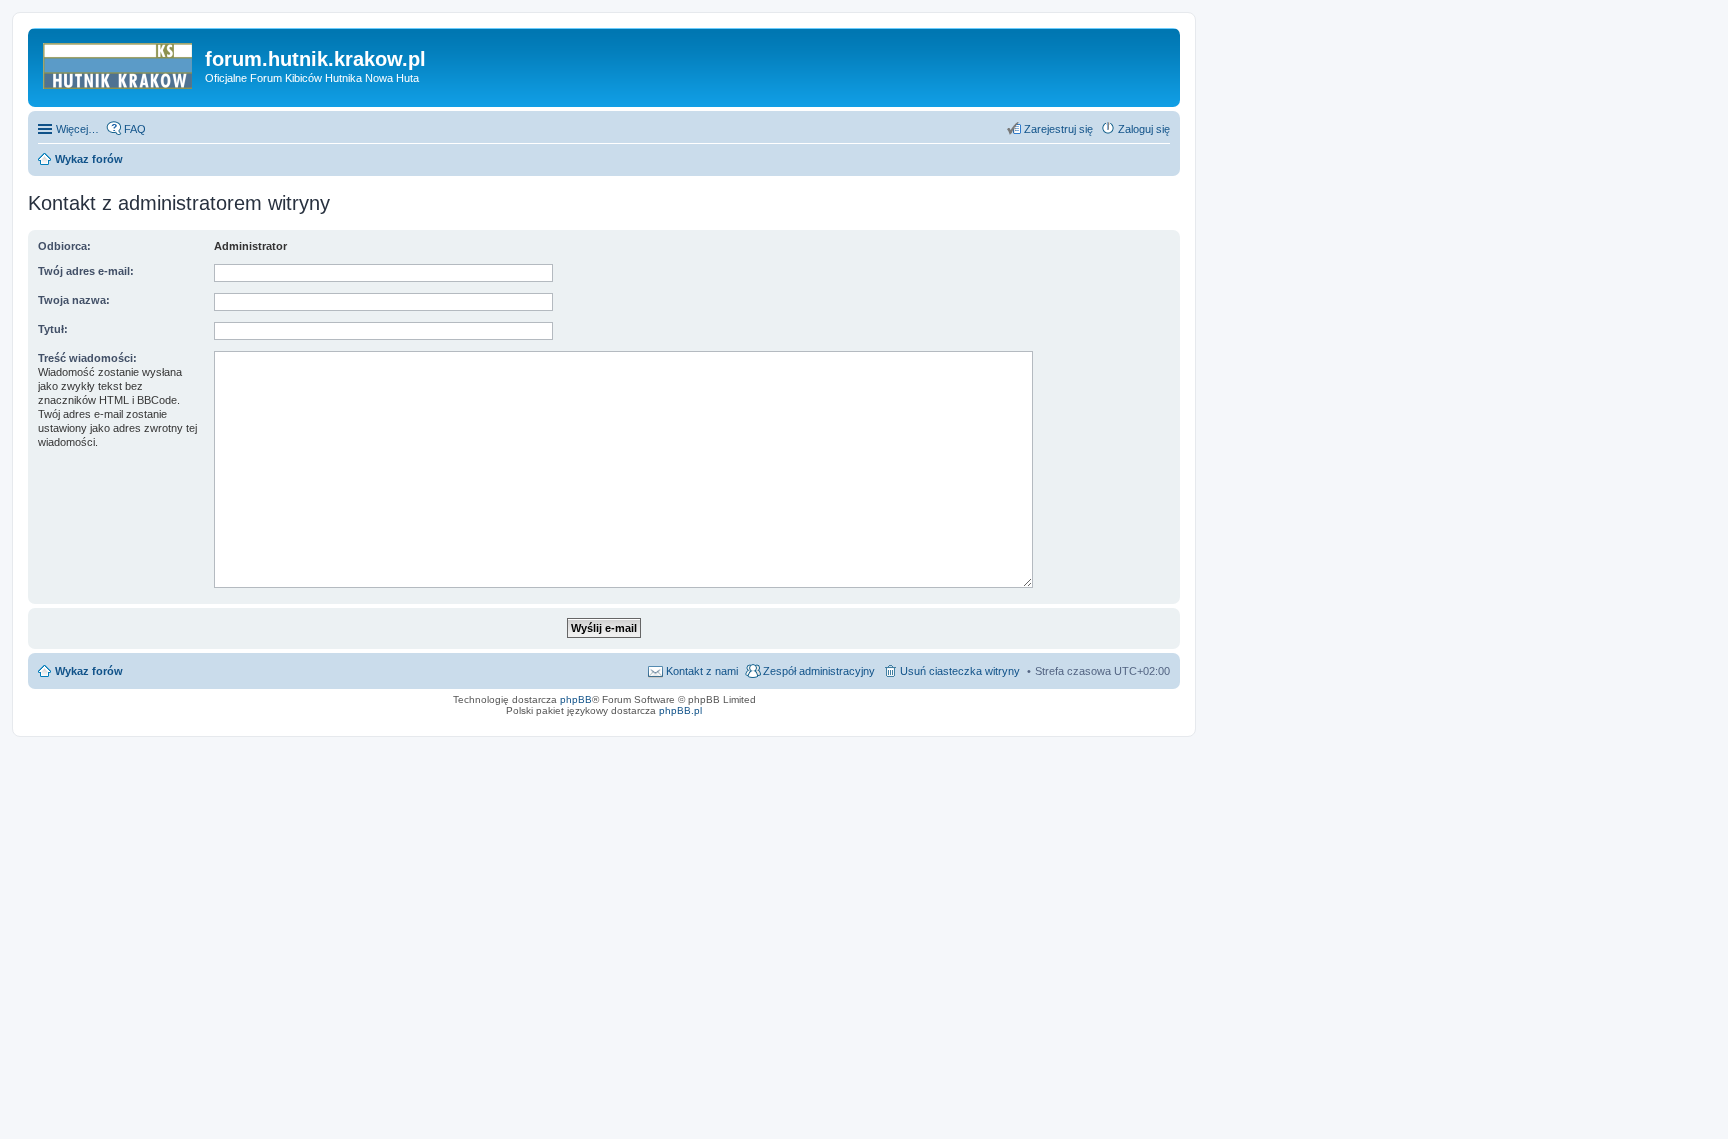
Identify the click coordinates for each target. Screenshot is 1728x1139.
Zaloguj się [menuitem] (1144, 129)
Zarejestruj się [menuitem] (1058, 129)
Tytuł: (53, 329)
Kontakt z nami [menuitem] (702, 671)
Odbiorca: (64, 246)
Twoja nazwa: (74, 300)
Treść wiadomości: (87, 358)
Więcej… (77, 129)
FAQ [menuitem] (135, 129)
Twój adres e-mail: (86, 271)
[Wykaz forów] (119, 65)
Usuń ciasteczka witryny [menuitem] (960, 671)
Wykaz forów (89, 671)
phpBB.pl (680, 710)
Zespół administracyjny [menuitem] (819, 671)
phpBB (576, 699)
